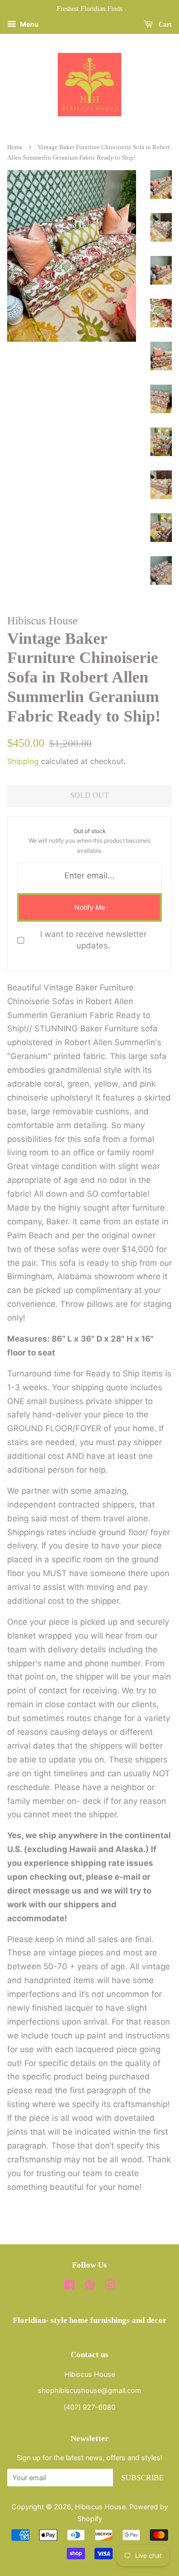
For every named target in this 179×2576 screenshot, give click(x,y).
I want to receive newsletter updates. (93, 940)
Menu (29, 24)
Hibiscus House (100, 2507)
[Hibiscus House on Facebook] (69, 2286)
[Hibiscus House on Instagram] (110, 2286)
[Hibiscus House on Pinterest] (90, 2286)
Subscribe (142, 2478)
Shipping (23, 761)
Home (15, 147)
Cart (164, 25)
